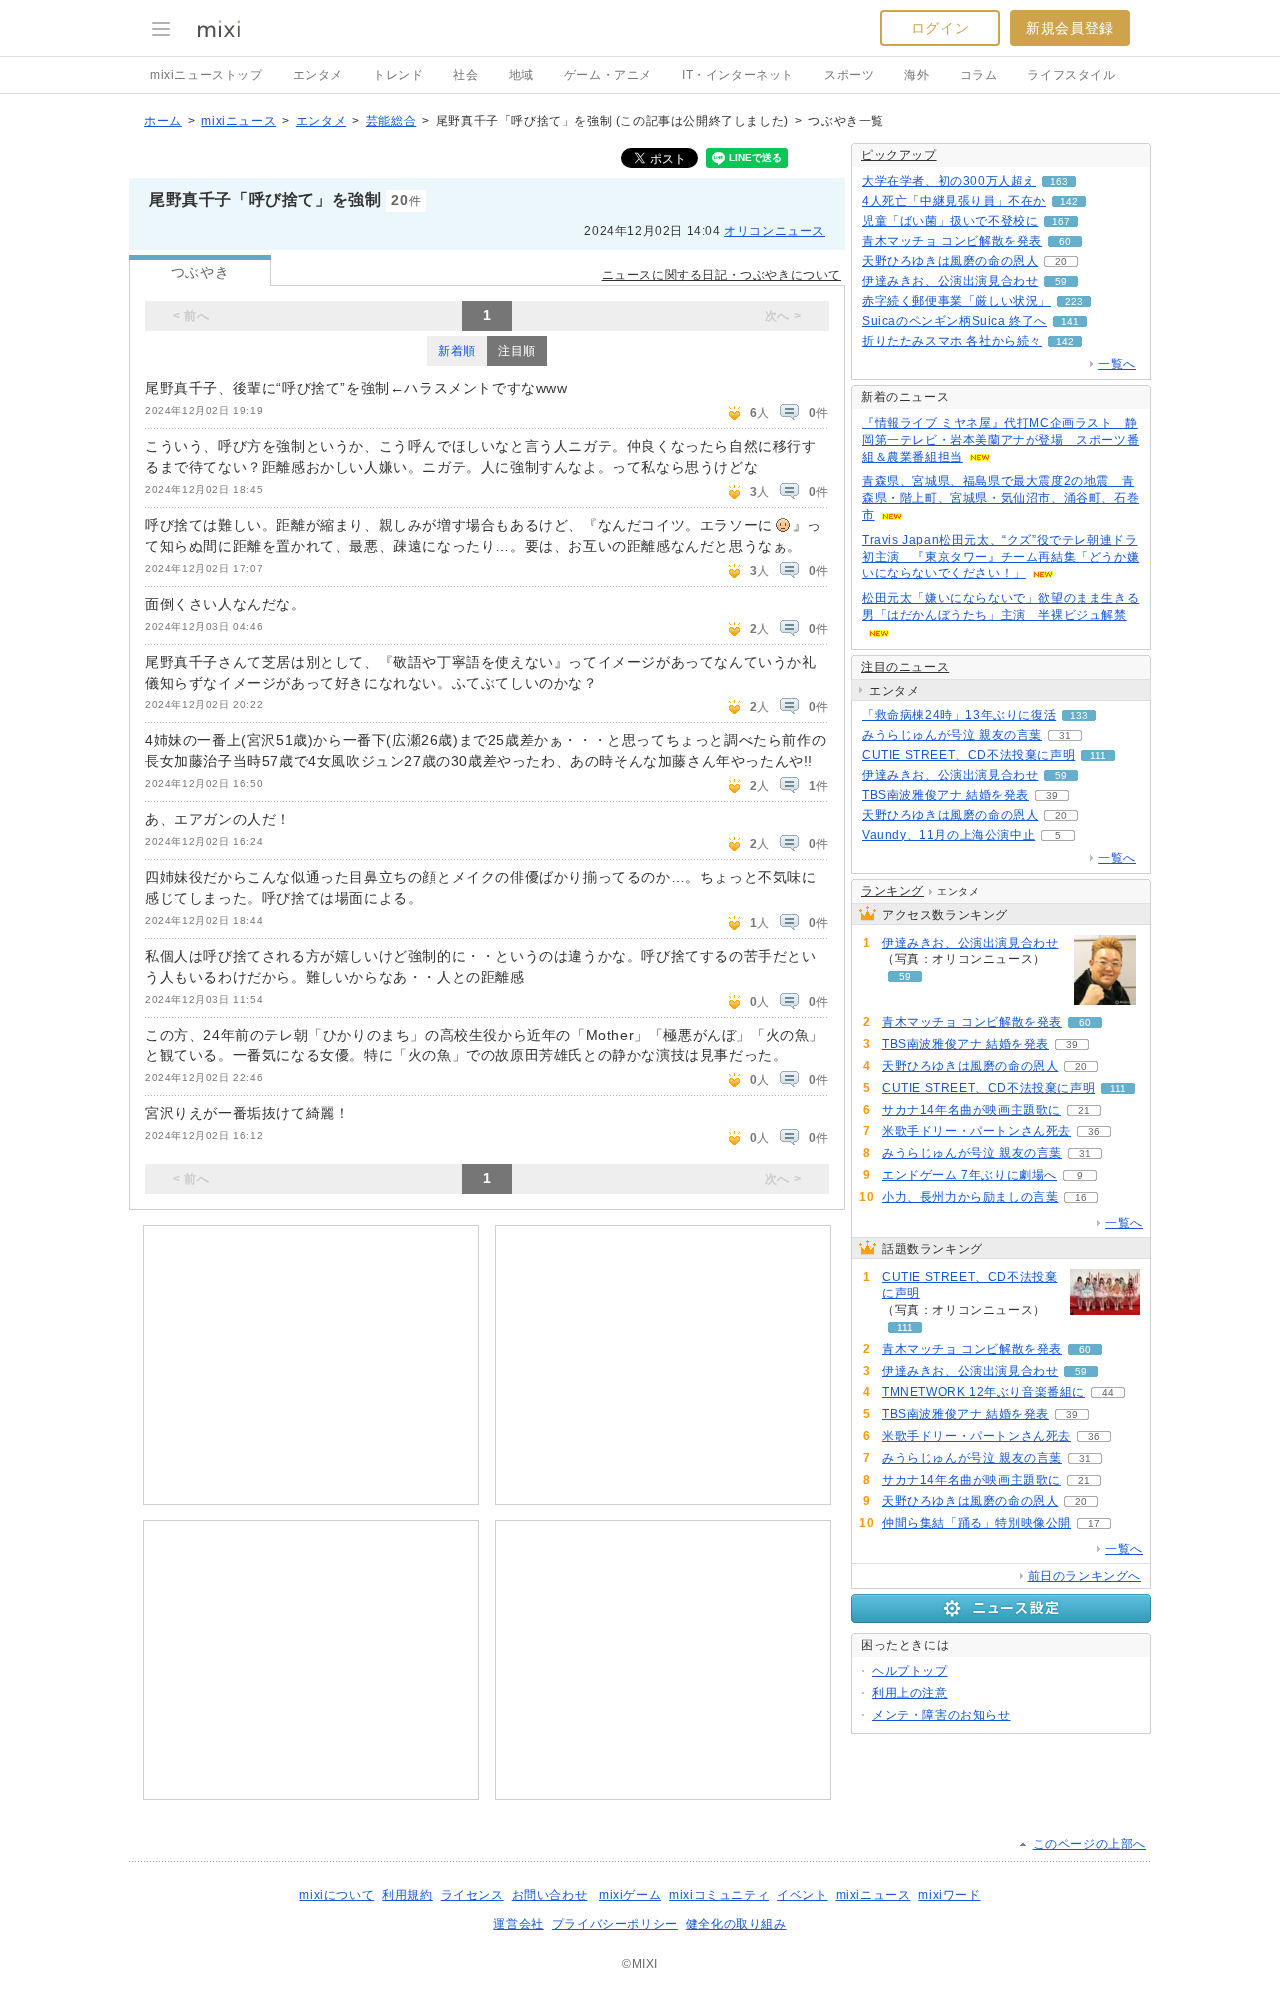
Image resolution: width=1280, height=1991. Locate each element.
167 (1061, 221)
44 (1108, 1392)
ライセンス (472, 1895)
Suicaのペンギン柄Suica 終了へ (954, 321)
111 (1098, 755)
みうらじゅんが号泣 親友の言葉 (952, 735)
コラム (979, 75)
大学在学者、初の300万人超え (949, 181)
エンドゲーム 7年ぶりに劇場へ (969, 1175)
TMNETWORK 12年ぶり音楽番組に (983, 1392)
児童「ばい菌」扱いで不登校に (950, 221)
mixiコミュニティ (719, 1895)
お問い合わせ (550, 1895)
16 (1081, 1197)
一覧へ (1117, 364)
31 (1065, 735)
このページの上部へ (1089, 1844)
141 (1070, 321)
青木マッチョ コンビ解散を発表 (952, 241)
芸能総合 (391, 121)
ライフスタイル (1071, 75)
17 (1094, 1523)
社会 (465, 75)
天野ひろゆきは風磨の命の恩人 (950, 261)
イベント (802, 1895)
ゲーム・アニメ (608, 75)
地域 (521, 75)
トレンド (398, 75)
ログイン (940, 28)
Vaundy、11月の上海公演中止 (948, 835)
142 (1069, 201)
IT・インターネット (738, 75)
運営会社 (518, 1924)
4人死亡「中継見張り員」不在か (954, 201)
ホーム (163, 121)
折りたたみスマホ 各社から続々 (952, 341)
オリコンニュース (774, 231)
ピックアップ (899, 155)
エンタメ (318, 75)
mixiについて (336, 1895)
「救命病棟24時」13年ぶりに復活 (959, 715)
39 (1052, 795)
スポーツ (849, 75)
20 (1061, 261)
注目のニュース (905, 667)
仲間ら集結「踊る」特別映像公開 (976, 1523)
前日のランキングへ (1084, 1576)
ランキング (892, 891)
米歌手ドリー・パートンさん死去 (976, 1131)
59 (1061, 281)
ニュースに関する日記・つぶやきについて (721, 275)
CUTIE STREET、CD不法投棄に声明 (968, 755)
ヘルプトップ (910, 1671)
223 (1074, 301)
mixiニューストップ (206, 75)
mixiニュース (238, 121)
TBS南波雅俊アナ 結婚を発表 (945, 795)
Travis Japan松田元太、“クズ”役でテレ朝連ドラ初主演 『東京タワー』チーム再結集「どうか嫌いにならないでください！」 (1000, 557)
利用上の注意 (910, 1693)
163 (1059, 181)
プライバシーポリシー (615, 1924)
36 (1094, 1131)
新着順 (457, 351)
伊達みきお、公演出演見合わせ (950, 281)
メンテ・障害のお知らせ (941, 1715)
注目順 (517, 351)
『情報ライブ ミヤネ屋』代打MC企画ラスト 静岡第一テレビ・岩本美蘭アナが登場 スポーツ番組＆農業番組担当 (1000, 440)
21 (1084, 1110)
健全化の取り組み (736, 1924)
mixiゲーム (630, 1895)
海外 (916, 75)
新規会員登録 (1070, 28)
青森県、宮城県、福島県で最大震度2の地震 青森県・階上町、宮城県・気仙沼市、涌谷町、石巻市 (1000, 498)
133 (1079, 715)
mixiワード (949, 1895)
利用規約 (407, 1895)
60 (1065, 241)
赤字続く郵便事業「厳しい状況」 (956, 301)
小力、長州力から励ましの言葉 (970, 1197)
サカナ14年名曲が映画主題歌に (971, 1110)
